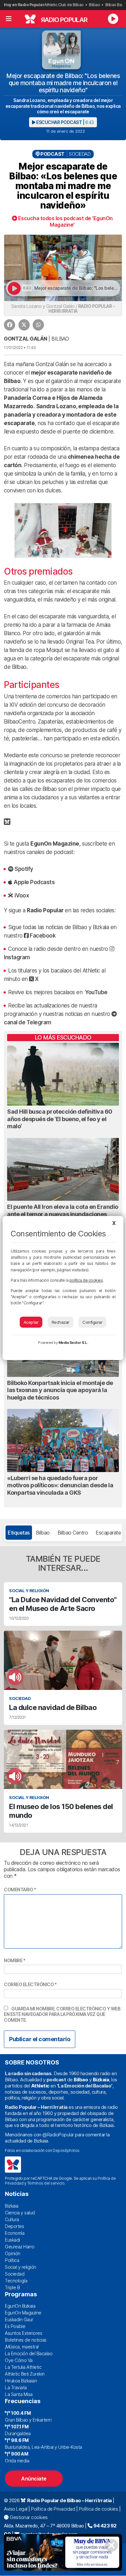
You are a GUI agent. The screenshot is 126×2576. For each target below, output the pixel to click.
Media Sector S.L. (73, 1343)
